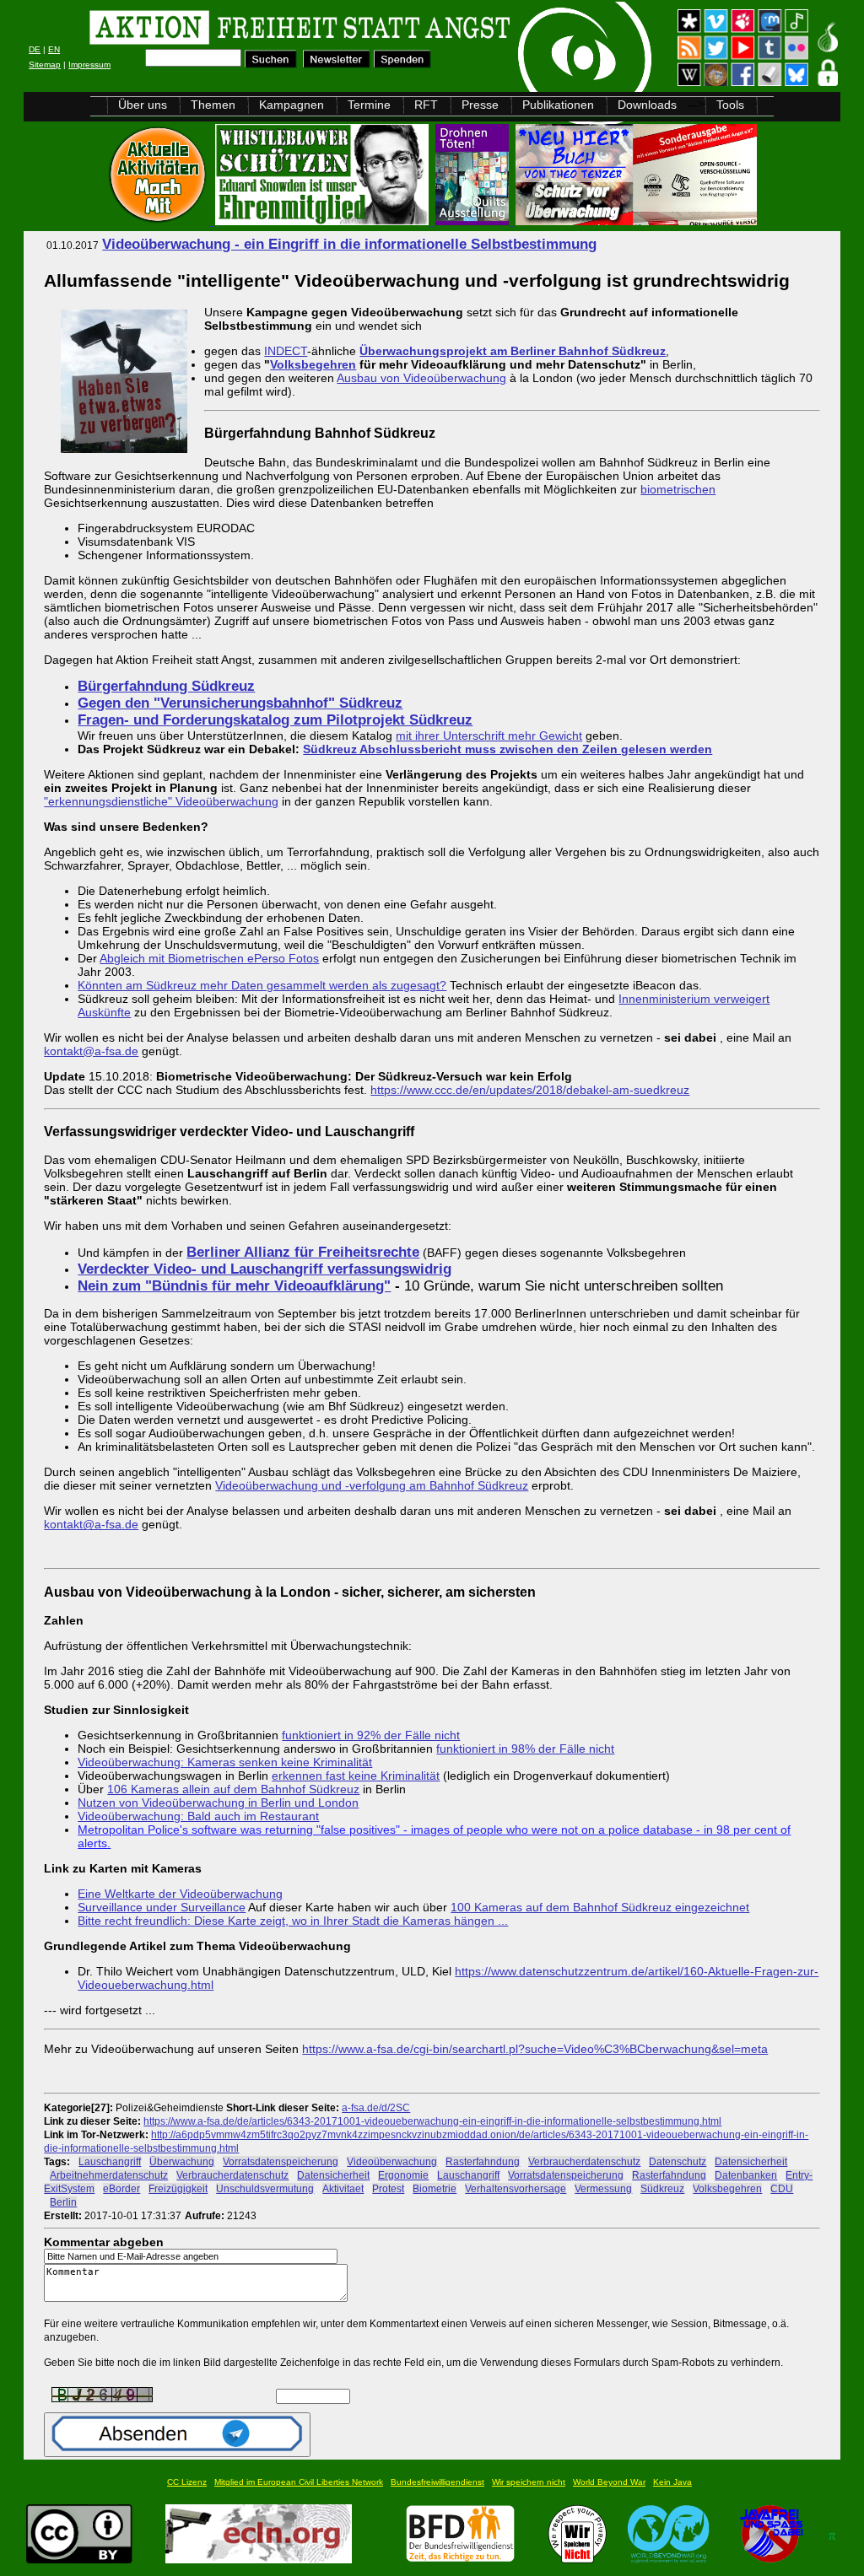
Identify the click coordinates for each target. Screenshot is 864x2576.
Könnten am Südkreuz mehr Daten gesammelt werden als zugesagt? (262, 985)
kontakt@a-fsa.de (91, 1051)
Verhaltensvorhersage (516, 2188)
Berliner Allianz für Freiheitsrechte (303, 1252)
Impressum (89, 65)
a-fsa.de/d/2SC (376, 2107)
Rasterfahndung (483, 2161)
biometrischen (678, 489)
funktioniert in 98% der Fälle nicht (525, 1749)
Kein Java (672, 2482)
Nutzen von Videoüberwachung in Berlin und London (218, 1803)
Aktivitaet (343, 2188)
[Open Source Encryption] (636, 221)
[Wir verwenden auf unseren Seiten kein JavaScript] (771, 2559)
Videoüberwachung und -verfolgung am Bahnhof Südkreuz (372, 1485)
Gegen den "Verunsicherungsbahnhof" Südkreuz (240, 703)
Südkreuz (662, 2188)
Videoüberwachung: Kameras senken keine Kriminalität (225, 1762)
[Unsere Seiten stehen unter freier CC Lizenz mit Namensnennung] (79, 2559)
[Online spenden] (403, 64)
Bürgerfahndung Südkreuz (166, 686)
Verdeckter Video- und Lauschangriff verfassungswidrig (265, 1269)
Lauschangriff (110, 2161)
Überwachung (182, 2161)
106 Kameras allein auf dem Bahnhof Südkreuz (233, 1789)
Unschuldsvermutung (265, 2188)
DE (35, 49)
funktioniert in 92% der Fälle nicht (371, 1735)
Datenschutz (678, 2161)
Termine (369, 105)
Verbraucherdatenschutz (584, 2161)
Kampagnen (292, 105)
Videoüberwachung (392, 2161)
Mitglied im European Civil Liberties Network (299, 2482)
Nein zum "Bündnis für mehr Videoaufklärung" (234, 1286)
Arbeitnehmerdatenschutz (109, 2175)
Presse (480, 105)
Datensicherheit (751, 2161)
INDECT (286, 351)
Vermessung (603, 2188)
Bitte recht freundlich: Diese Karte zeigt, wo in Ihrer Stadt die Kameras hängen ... (293, 1921)
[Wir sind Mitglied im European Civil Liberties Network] (259, 2559)
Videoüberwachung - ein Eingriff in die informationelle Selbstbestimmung (349, 244)
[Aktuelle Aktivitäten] (159, 221)
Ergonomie (403, 2175)
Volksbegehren (313, 364)
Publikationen (558, 105)
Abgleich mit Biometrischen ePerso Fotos (209, 958)
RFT (426, 105)
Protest (388, 2188)
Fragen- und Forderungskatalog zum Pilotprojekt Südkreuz (275, 720)
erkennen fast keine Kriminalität (356, 1776)
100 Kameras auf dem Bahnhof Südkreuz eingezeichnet (600, 1907)
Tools (730, 105)
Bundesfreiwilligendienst (437, 2482)
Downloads (647, 105)
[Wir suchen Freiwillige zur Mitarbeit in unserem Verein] (460, 2559)
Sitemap (45, 65)
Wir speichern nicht (529, 2482)
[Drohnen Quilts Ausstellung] (474, 221)
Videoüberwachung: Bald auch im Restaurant (198, 1816)
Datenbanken (746, 2175)
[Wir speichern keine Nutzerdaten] (578, 2559)
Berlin (63, 2202)
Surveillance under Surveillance (162, 1907)
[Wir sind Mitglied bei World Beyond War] (669, 2559)
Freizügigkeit (178, 2188)
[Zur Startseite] (237, 30)
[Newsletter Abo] (337, 64)
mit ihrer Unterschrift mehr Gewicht (489, 736)
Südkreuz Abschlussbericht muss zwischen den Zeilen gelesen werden (508, 749)
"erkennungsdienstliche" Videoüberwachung (161, 801)
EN (54, 49)
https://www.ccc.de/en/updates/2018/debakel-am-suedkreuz (530, 1090)
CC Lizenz (187, 2482)
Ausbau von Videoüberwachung (421, 378)
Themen (213, 105)
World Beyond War (609, 2482)
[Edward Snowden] (324, 221)
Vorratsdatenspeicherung (281, 2161)
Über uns (143, 105)
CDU (782, 2188)
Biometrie (435, 2188)
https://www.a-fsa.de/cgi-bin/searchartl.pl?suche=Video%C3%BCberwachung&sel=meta (535, 2049)
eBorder (121, 2188)
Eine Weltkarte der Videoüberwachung (180, 1894)
